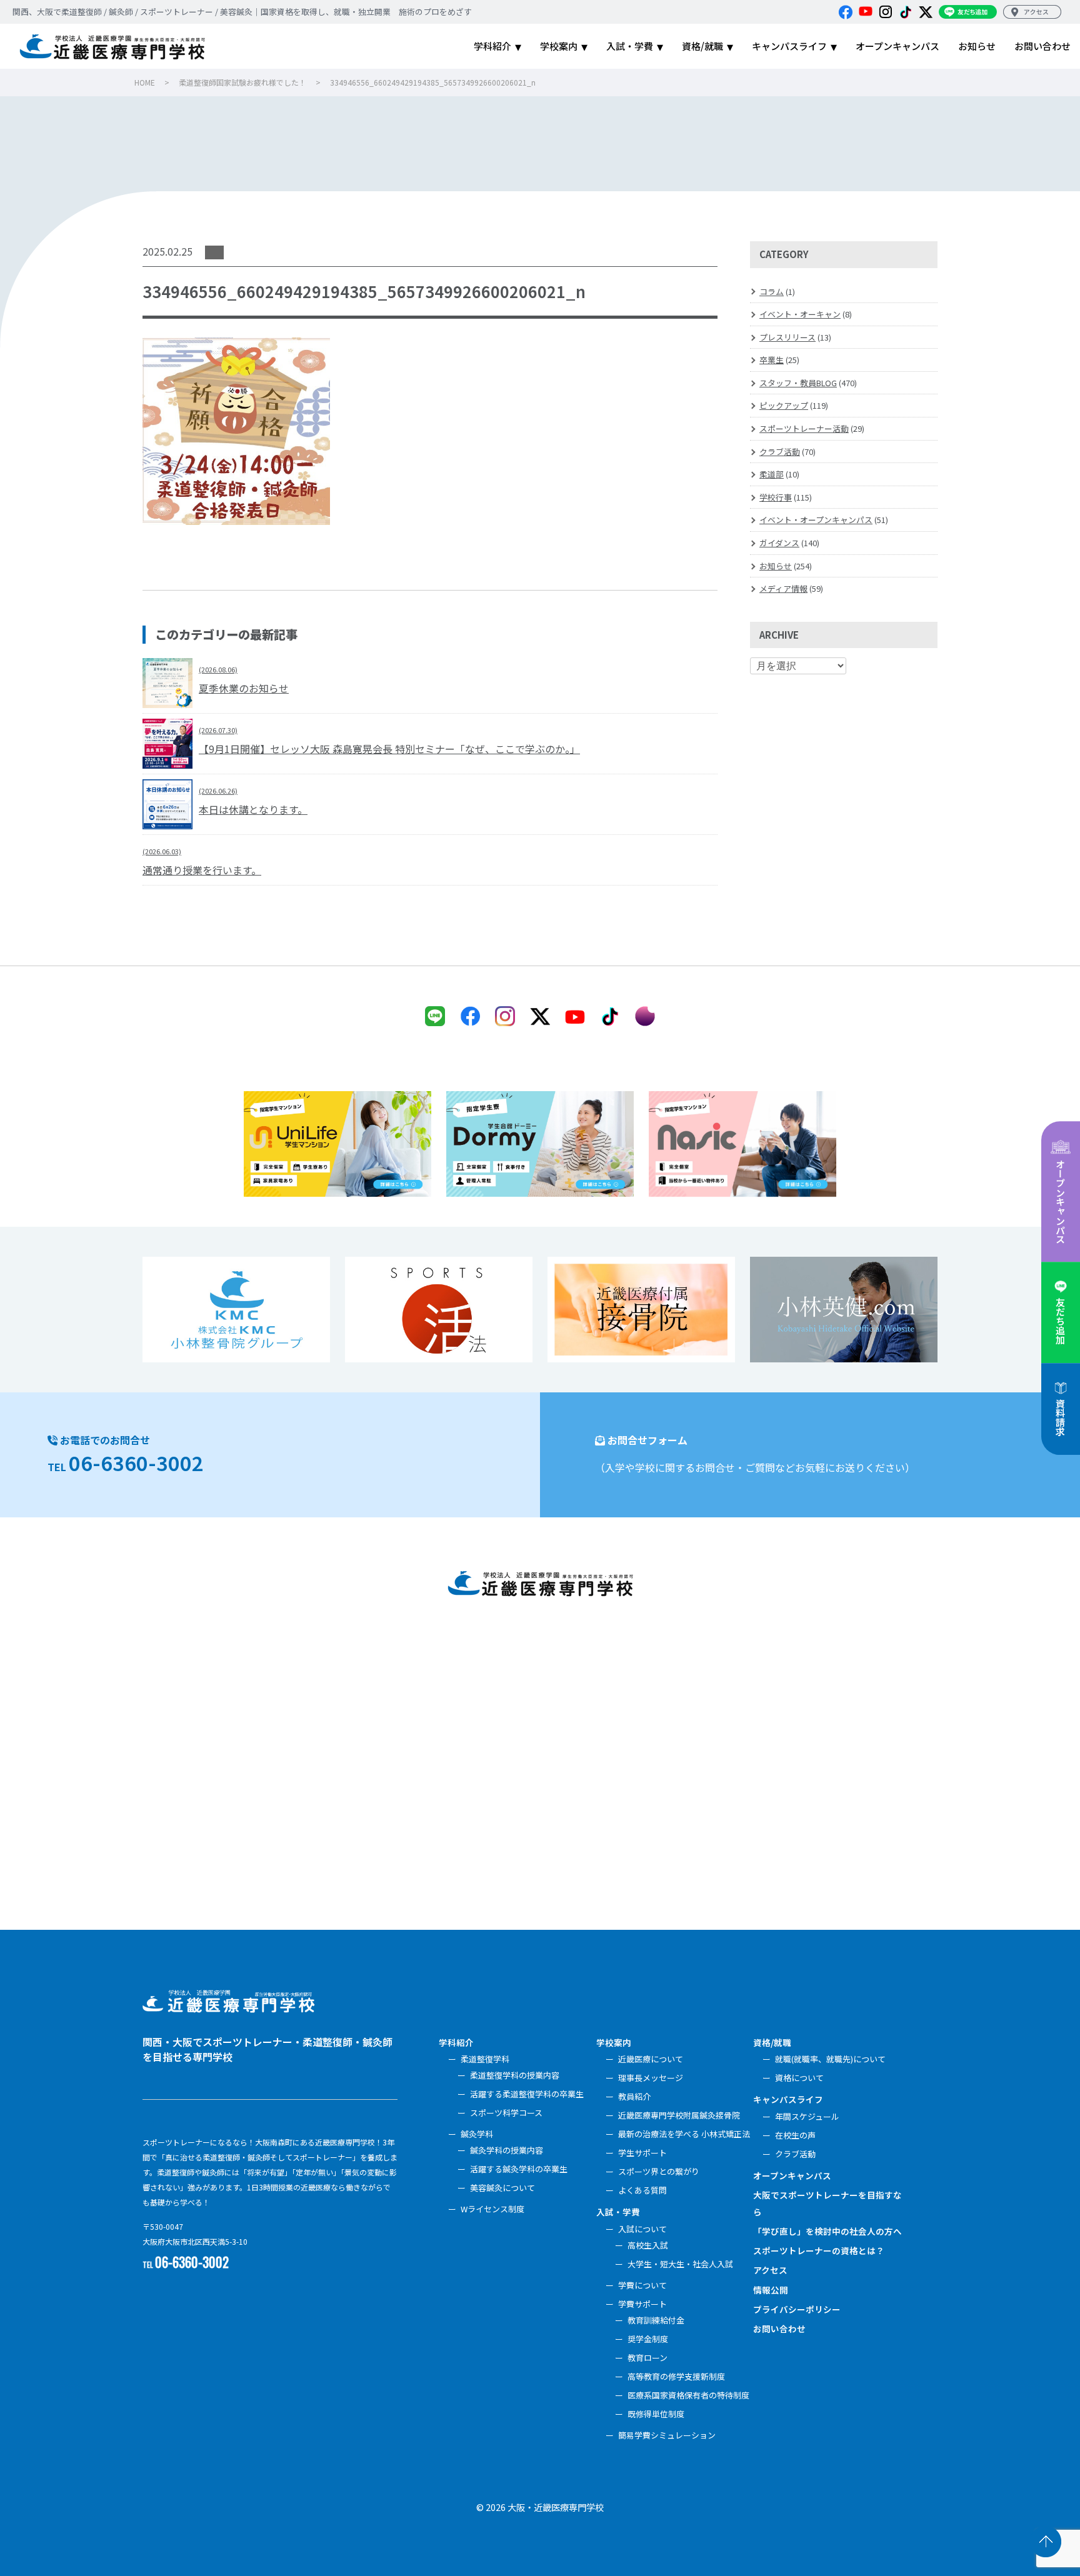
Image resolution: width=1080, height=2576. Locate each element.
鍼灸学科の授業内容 (507, 2150)
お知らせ (776, 566)
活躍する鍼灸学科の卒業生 (519, 2169)
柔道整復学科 (485, 2059)
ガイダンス (779, 543)
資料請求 (1060, 1417)
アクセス (770, 2270)
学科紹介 (456, 2042)
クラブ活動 (780, 452)
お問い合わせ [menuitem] (1042, 46)
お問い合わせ (779, 2329)
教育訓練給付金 (656, 2320)
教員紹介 (634, 2096)
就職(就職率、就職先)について (830, 2059)
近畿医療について (651, 2059)
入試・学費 (618, 2212)
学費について (642, 2285)
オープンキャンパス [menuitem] (897, 46)
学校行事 (776, 497)
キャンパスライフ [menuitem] (789, 46)
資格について (799, 2078)
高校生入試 (648, 2245)
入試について (642, 2229)
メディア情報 (783, 588)
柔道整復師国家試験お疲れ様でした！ (242, 82)
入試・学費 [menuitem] (630, 46)
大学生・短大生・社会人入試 (680, 2264)
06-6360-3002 (136, 1462)
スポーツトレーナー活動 (804, 428)
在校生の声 (795, 2135)
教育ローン (647, 2358)
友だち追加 (1060, 1321)
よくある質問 (642, 2190)
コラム (772, 292)
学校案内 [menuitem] (559, 46)
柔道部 (772, 474)
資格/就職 (772, 2042)
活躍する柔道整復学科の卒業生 (527, 2094)
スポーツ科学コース (506, 2113)
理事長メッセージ (651, 2078)
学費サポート (642, 2304)
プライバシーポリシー (797, 2309)
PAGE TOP (1046, 2542)
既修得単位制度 (656, 2414)
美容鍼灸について (502, 2188)
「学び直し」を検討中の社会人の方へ (827, 2231)
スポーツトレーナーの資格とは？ (819, 2250)
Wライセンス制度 (492, 2209)
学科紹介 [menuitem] (492, 46)
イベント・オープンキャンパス (816, 520)
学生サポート (642, 2153)
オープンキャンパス (1060, 1201)
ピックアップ (784, 405)
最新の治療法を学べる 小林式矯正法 (684, 2134)
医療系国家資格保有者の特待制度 (688, 2395)
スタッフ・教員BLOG (798, 383)
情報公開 (771, 2290)
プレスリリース (787, 337)
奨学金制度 (648, 2339)
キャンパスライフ (788, 2099)
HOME (145, 82)
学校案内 (614, 2042)
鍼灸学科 (477, 2134)
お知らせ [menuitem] (977, 46)
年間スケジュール (807, 2116)
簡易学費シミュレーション (667, 2435)
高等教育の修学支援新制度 (676, 2376)
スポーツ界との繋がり (659, 2171)
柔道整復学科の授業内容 (515, 2075)
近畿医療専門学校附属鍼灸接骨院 (679, 2115)
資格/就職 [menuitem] (702, 46)
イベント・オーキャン (800, 314)
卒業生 (772, 360)
